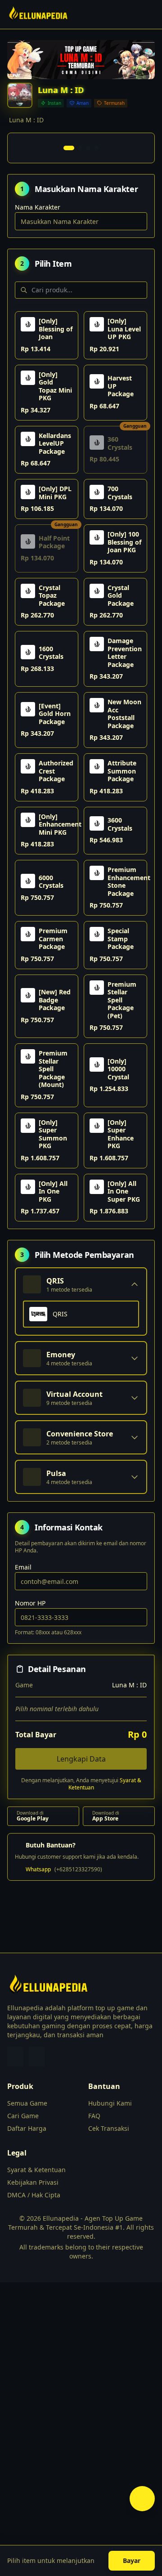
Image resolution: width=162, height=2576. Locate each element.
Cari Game (23, 2116)
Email (23, 1567)
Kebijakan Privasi (33, 2182)
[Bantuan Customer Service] (142, 2499)
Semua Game (27, 2103)
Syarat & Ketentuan (36, 2170)
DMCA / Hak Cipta (34, 2195)
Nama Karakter (38, 207)
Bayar (132, 2560)
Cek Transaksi (109, 2128)
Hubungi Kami (110, 2103)
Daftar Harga (27, 2128)
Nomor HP (30, 1603)
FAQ (94, 2116)
